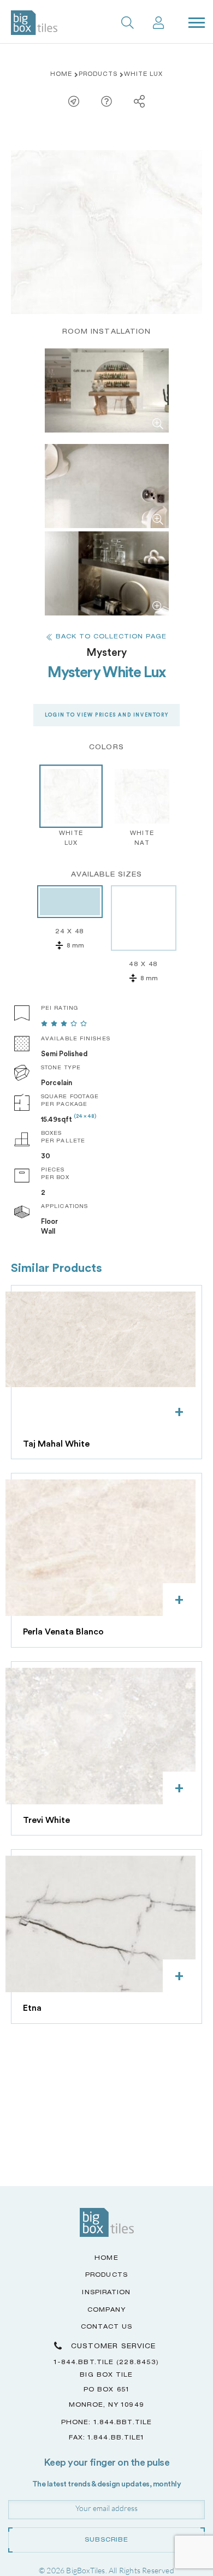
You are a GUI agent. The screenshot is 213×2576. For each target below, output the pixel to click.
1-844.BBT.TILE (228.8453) (107, 2363)
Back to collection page (111, 637)
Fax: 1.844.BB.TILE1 (107, 2438)
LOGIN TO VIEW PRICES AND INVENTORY (106, 715)
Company (107, 2310)
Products (98, 75)
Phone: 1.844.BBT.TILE (106, 2423)
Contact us (107, 2327)
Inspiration (106, 2293)
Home (61, 75)
